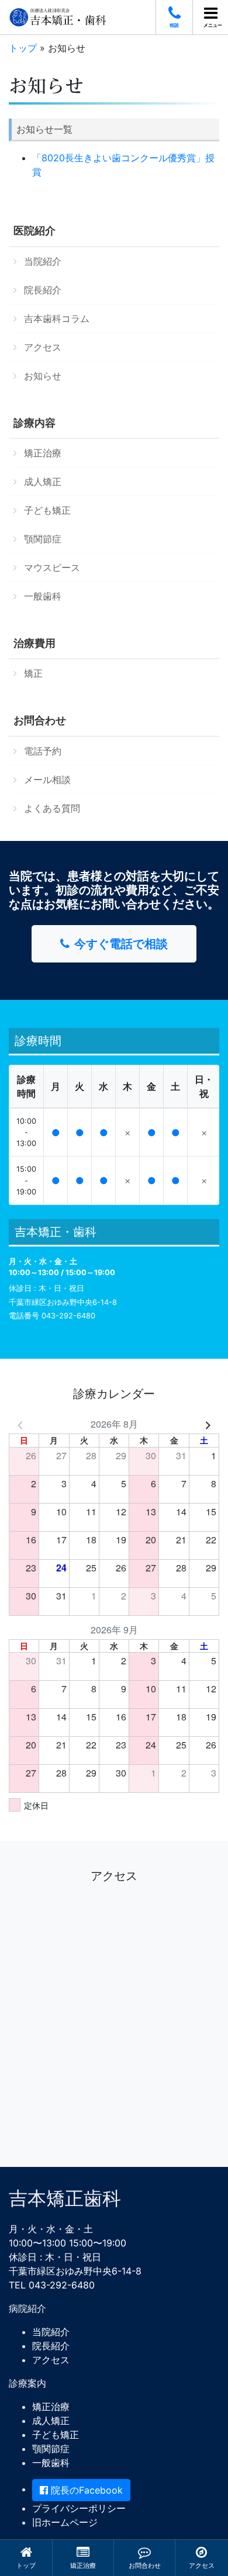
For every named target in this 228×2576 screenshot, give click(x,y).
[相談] (174, 13)
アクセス (202, 2565)
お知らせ (43, 376)
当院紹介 (43, 261)
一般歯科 (43, 596)
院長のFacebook (85, 2490)
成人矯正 (43, 482)
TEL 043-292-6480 (52, 2285)
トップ (26, 2565)
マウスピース (52, 567)
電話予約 (43, 751)
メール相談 (47, 780)
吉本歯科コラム (57, 318)
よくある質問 (52, 808)
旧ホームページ (65, 2522)
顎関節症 (43, 539)
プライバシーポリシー (79, 2508)
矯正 (33, 673)
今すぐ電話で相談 (121, 944)
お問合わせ (145, 2565)
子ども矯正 (47, 510)
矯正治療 (83, 2565)
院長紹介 (43, 290)
